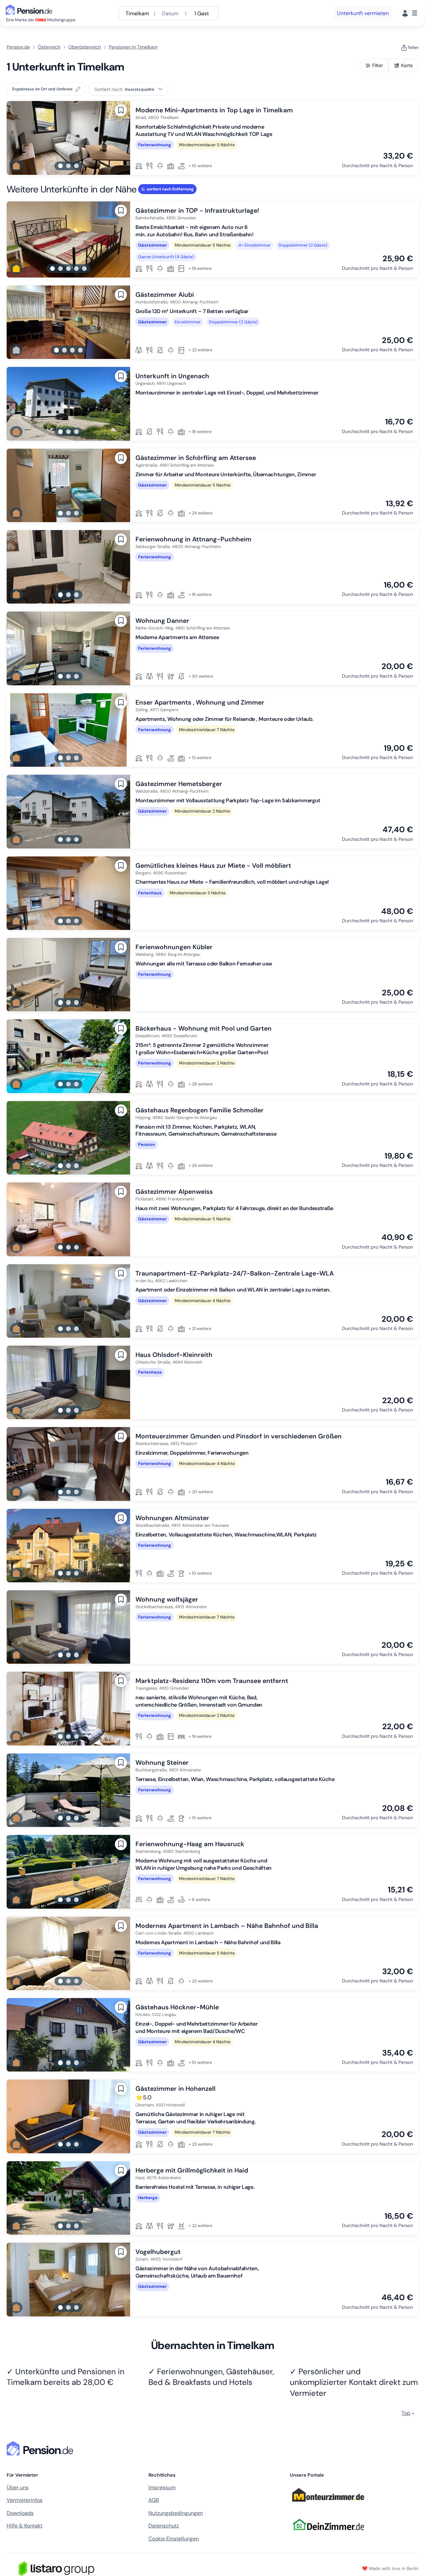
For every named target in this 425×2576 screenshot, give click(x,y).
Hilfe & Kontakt (25, 2526)
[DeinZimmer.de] (328, 2534)
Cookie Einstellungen (174, 2539)
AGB (154, 2500)
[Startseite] (41, 2448)
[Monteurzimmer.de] (328, 2504)
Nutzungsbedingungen (176, 2513)
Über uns (18, 2487)
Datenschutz (164, 2526)
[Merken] (121, 110)
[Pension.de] (30, 9)
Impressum (162, 2487)
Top (406, 2413)
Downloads (20, 2513)
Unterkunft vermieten (363, 13)
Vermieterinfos (25, 2500)
